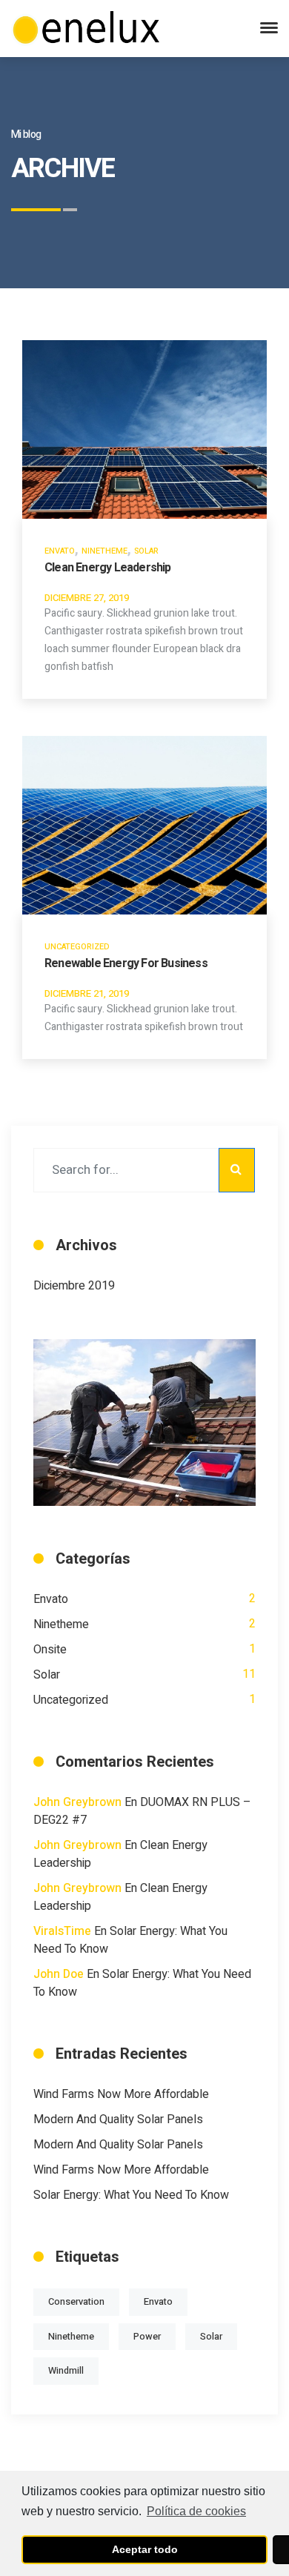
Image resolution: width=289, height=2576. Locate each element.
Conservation (76, 2302)
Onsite (50, 1650)
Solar (146, 551)
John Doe (59, 1974)
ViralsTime (62, 1931)
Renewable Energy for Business (126, 963)
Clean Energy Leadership (108, 568)
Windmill (66, 2371)
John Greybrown (77, 1802)
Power (147, 2337)
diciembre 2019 (74, 1286)
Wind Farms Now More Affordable (121, 2094)
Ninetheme (104, 551)
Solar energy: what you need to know (131, 2195)
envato (158, 2302)
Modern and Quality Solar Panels (118, 2119)
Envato (60, 551)
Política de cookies (196, 2511)
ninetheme (71, 2337)
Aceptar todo (145, 2549)
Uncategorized (77, 947)
